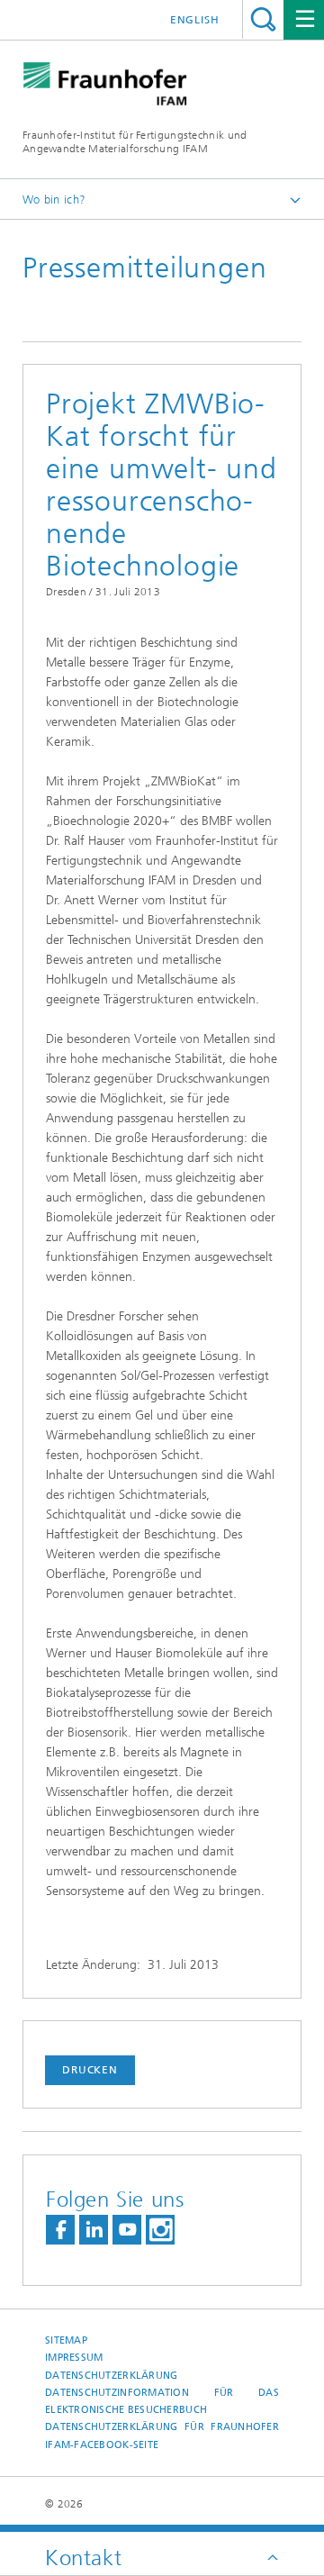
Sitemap (66, 2340)
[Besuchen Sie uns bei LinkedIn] (94, 2230)
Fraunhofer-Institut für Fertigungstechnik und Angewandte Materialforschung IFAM (135, 142)
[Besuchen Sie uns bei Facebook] (60, 2230)
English (195, 20)
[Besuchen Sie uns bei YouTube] (127, 2230)
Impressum (74, 2358)
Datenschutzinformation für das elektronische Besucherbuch (162, 2401)
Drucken (90, 2070)
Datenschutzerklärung (112, 2376)
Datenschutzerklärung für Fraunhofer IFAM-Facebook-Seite (162, 2435)
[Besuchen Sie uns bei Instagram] (160, 2230)
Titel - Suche (263, 19)
